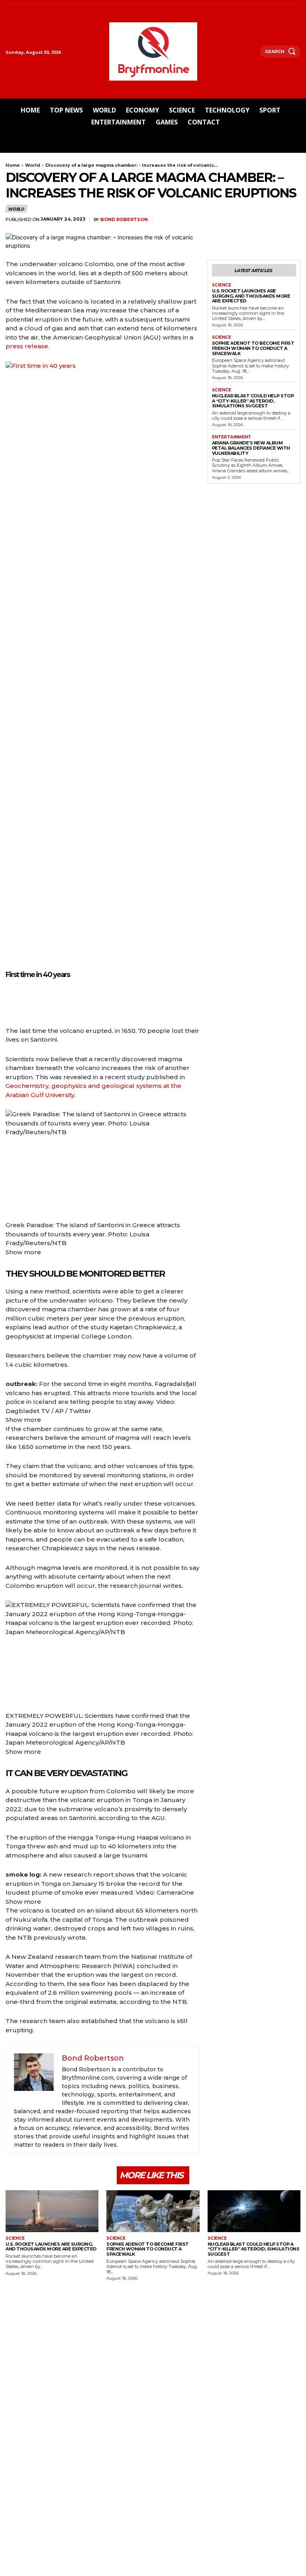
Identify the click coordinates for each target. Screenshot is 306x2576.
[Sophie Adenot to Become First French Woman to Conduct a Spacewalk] (153, 2211)
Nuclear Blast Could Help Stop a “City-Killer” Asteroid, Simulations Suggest (253, 401)
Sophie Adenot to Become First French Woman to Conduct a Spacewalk (253, 348)
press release (27, 346)
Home (13, 165)
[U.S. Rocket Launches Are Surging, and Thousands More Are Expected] (52, 2211)
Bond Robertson (124, 220)
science (222, 285)
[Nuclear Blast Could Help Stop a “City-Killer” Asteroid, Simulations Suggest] (254, 2211)
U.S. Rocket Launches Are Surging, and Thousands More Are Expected (251, 296)
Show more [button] (23, 1252)
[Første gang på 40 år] (10, 1002)
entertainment (231, 437)
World (33, 165)
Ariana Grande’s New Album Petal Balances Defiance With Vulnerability (251, 448)
